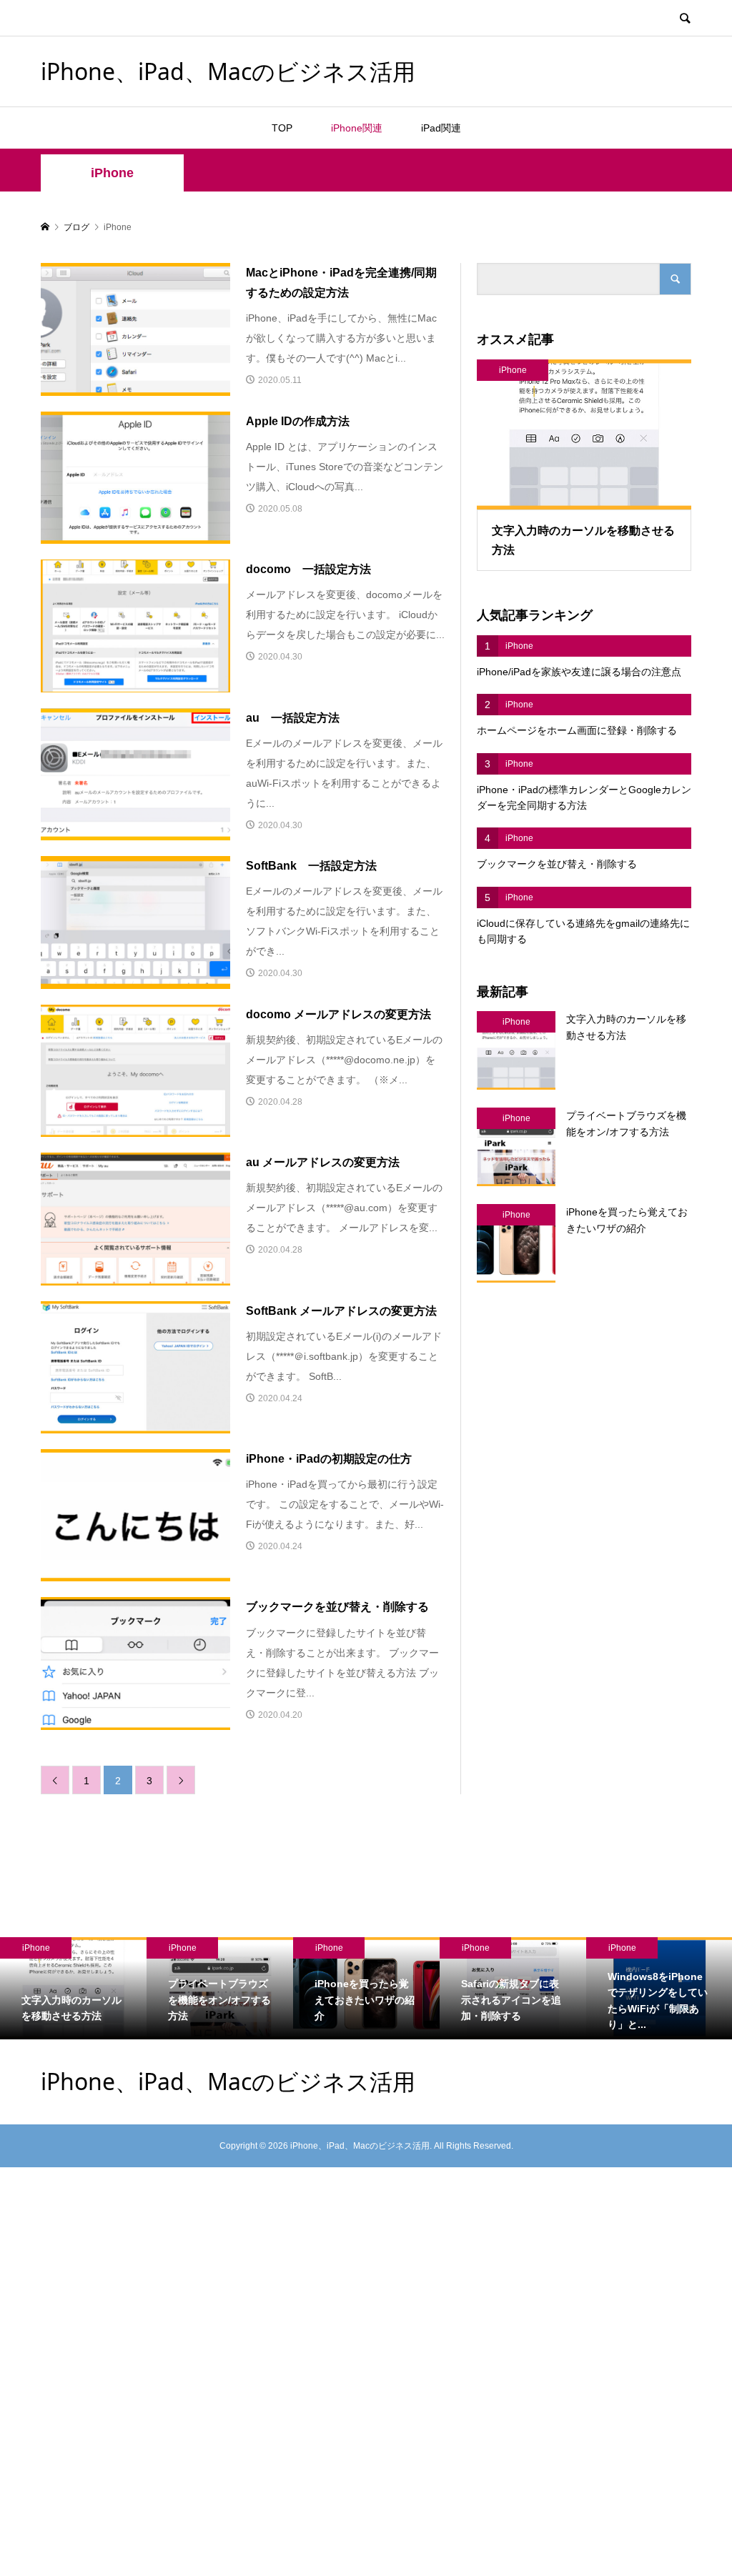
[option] (73, 1989)
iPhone (112, 173)
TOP (282, 128)
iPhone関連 (357, 128)
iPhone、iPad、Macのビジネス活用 (228, 71)
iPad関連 (441, 128)
